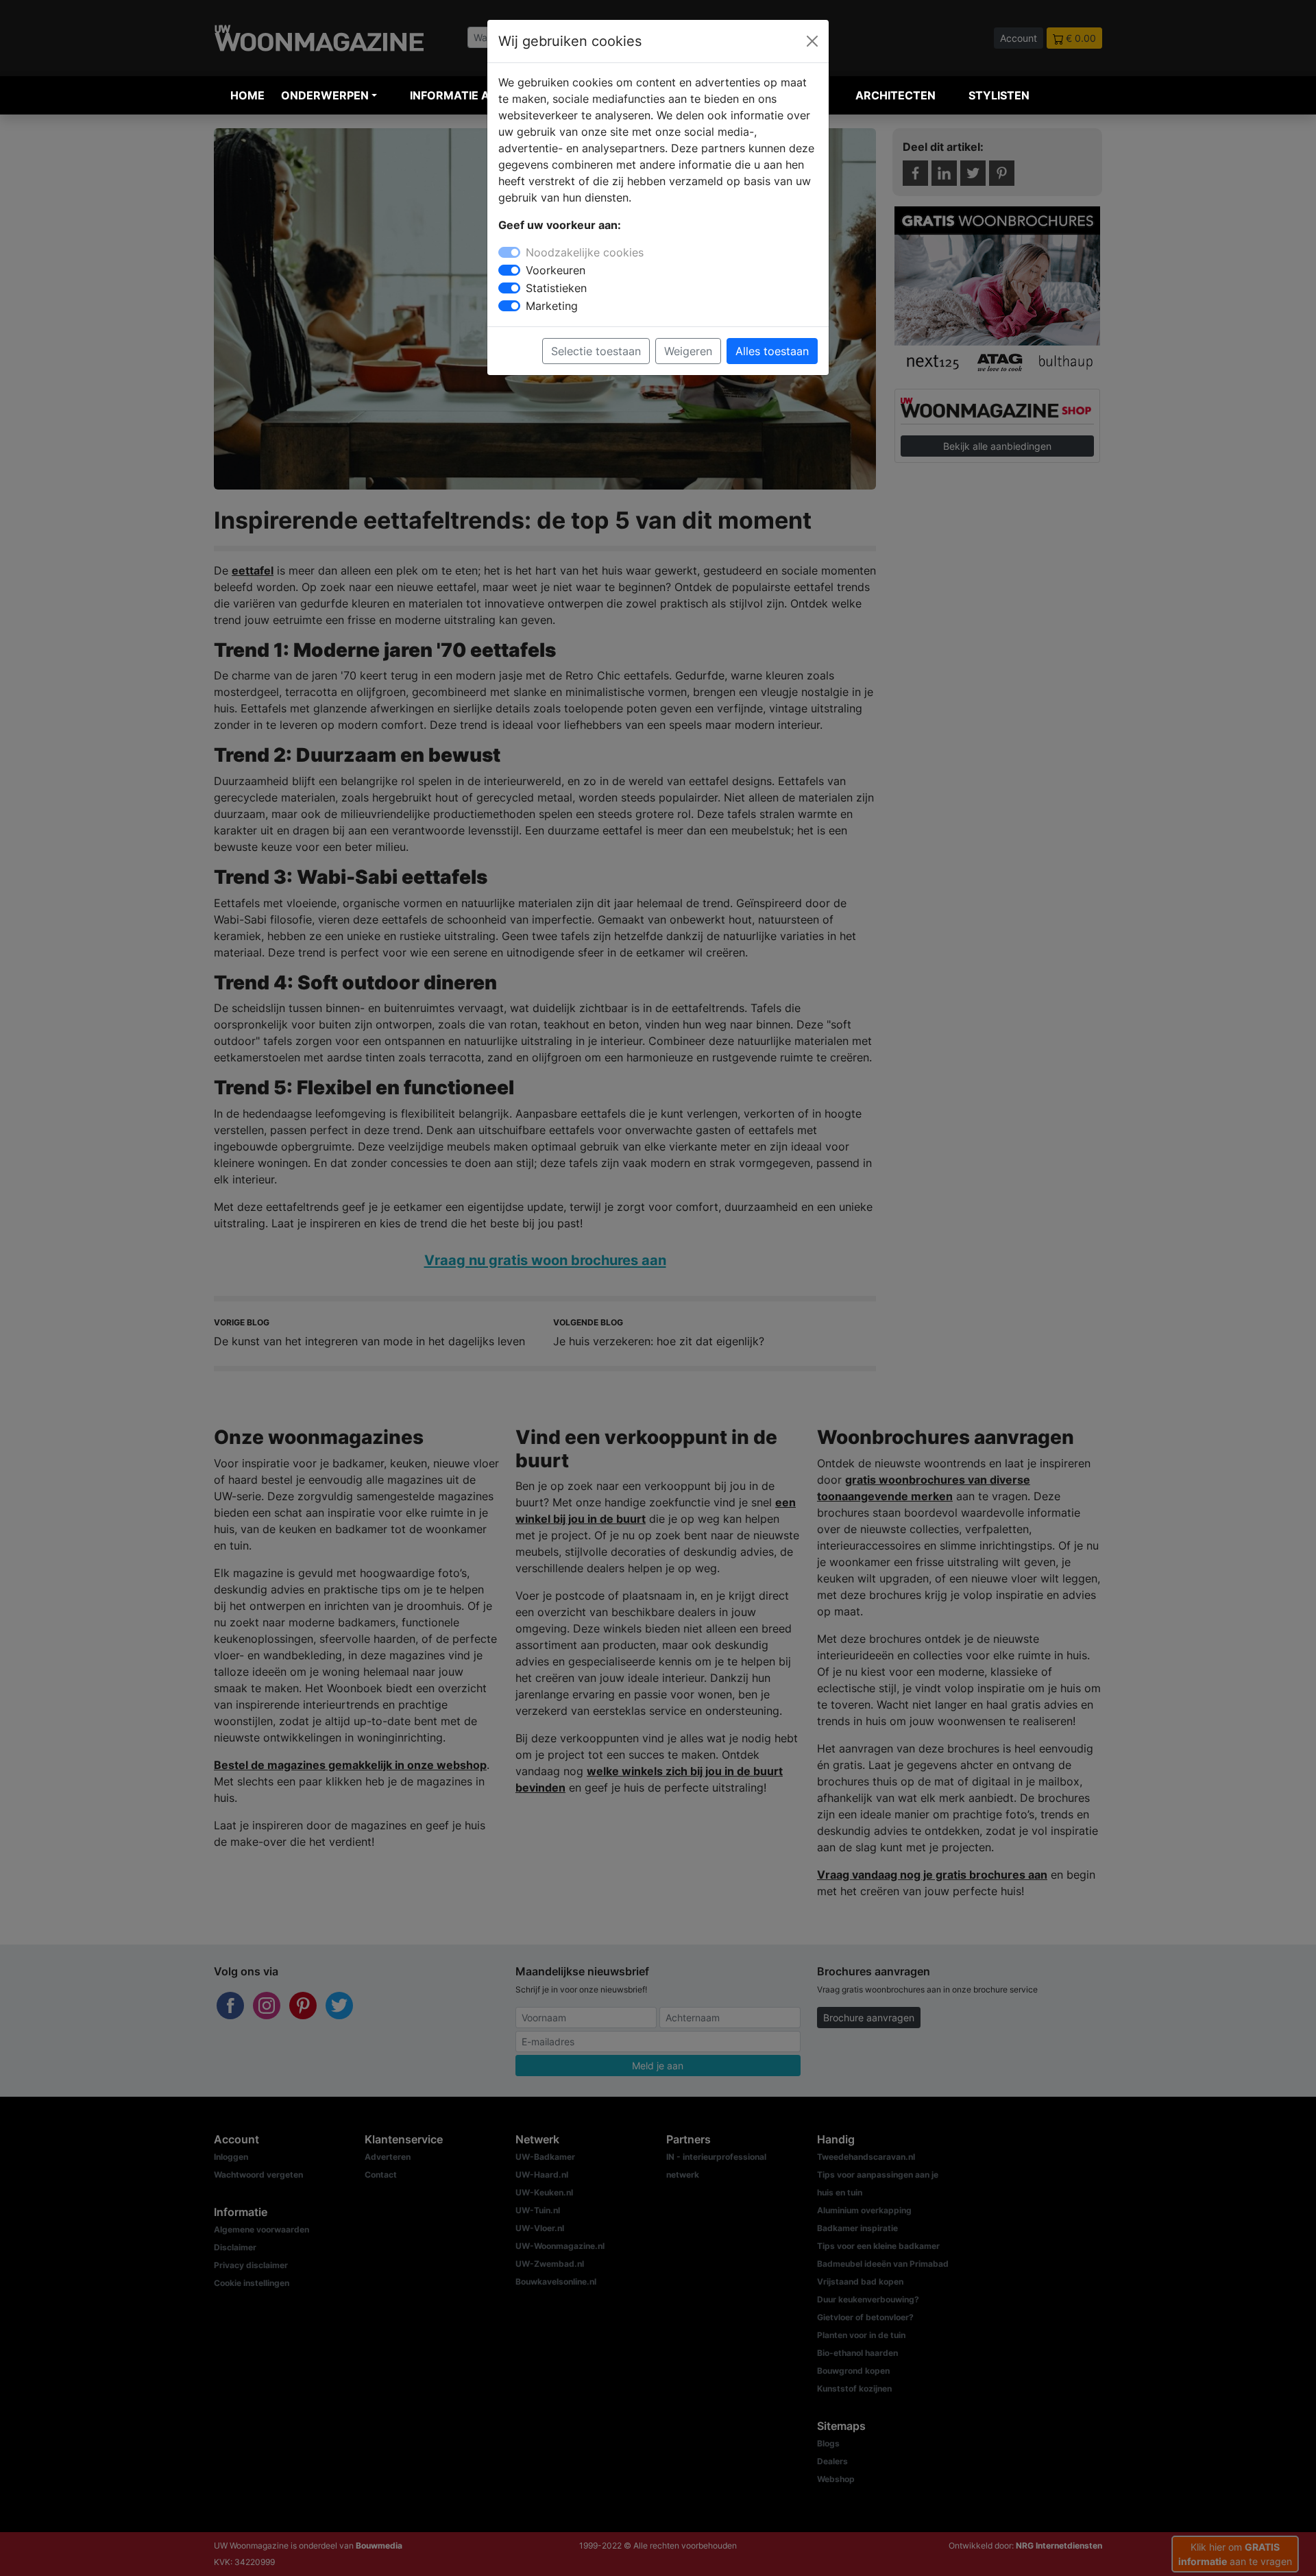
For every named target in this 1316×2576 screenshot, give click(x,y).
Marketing (552, 306)
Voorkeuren (556, 270)
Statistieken (556, 288)
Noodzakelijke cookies (585, 252)
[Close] (812, 41)
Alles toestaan (772, 351)
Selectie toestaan (596, 351)
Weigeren (688, 351)
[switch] (509, 270)
